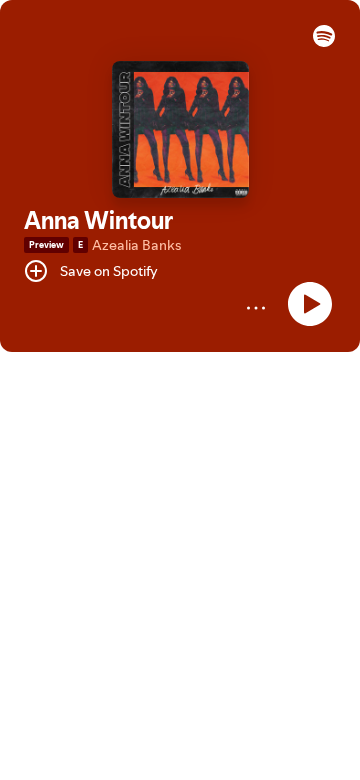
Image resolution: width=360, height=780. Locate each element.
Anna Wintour (98, 220)
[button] (324, 42)
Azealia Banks (136, 245)
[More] (256, 308)
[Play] (310, 304)
